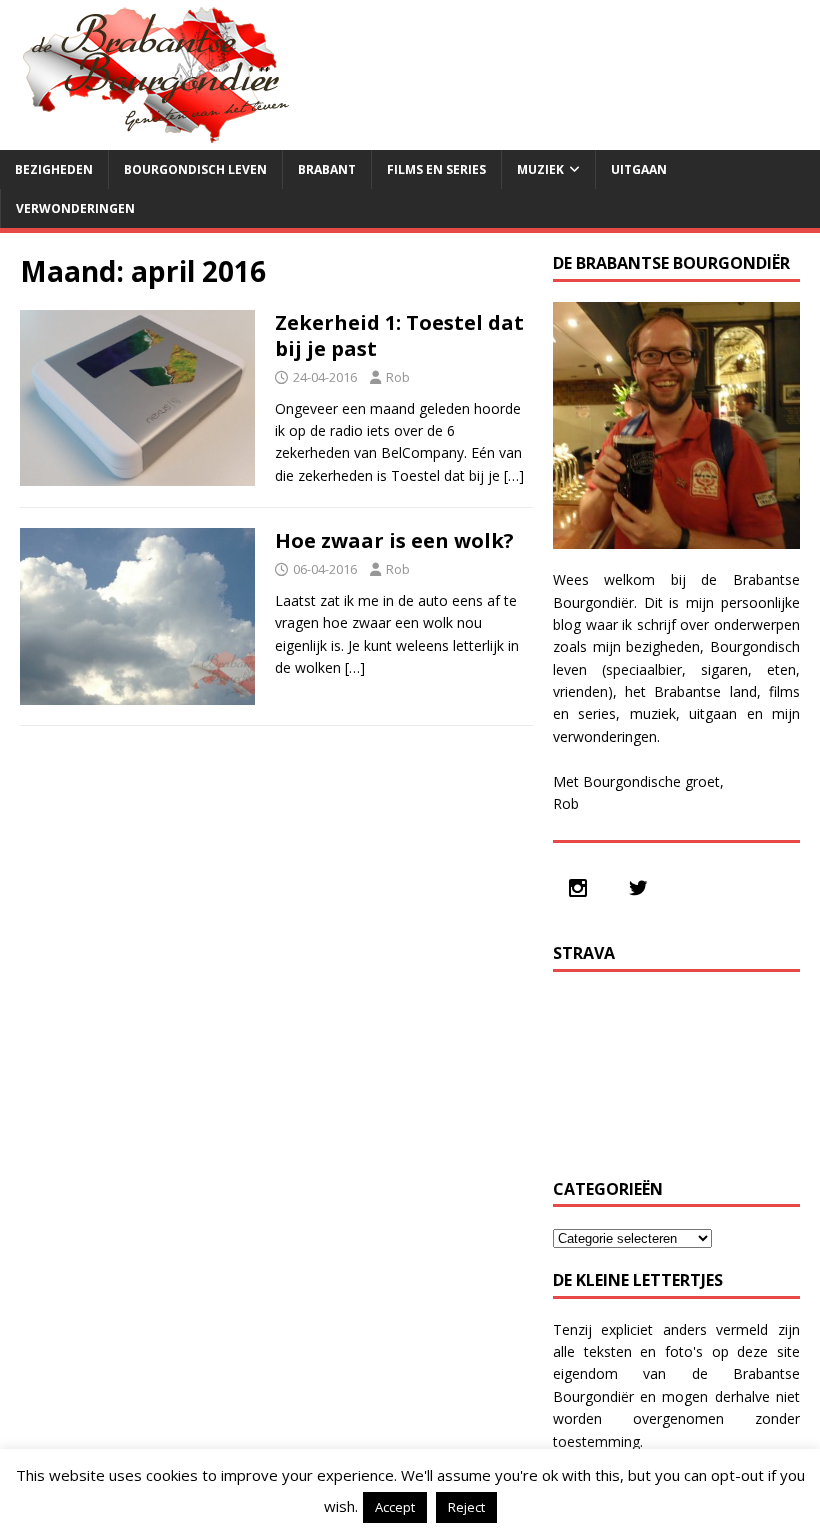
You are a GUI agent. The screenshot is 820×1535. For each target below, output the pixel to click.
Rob (398, 377)
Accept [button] (395, 1507)
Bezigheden (54, 169)
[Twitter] (643, 888)
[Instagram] (583, 888)
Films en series (436, 169)
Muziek (540, 169)
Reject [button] (466, 1507)
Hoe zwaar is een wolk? (394, 540)
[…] (514, 475)
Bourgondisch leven (195, 169)
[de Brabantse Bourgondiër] (150, 138)
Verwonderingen (75, 208)
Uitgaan (639, 169)
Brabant (327, 169)
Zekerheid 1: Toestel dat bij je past (399, 335)
